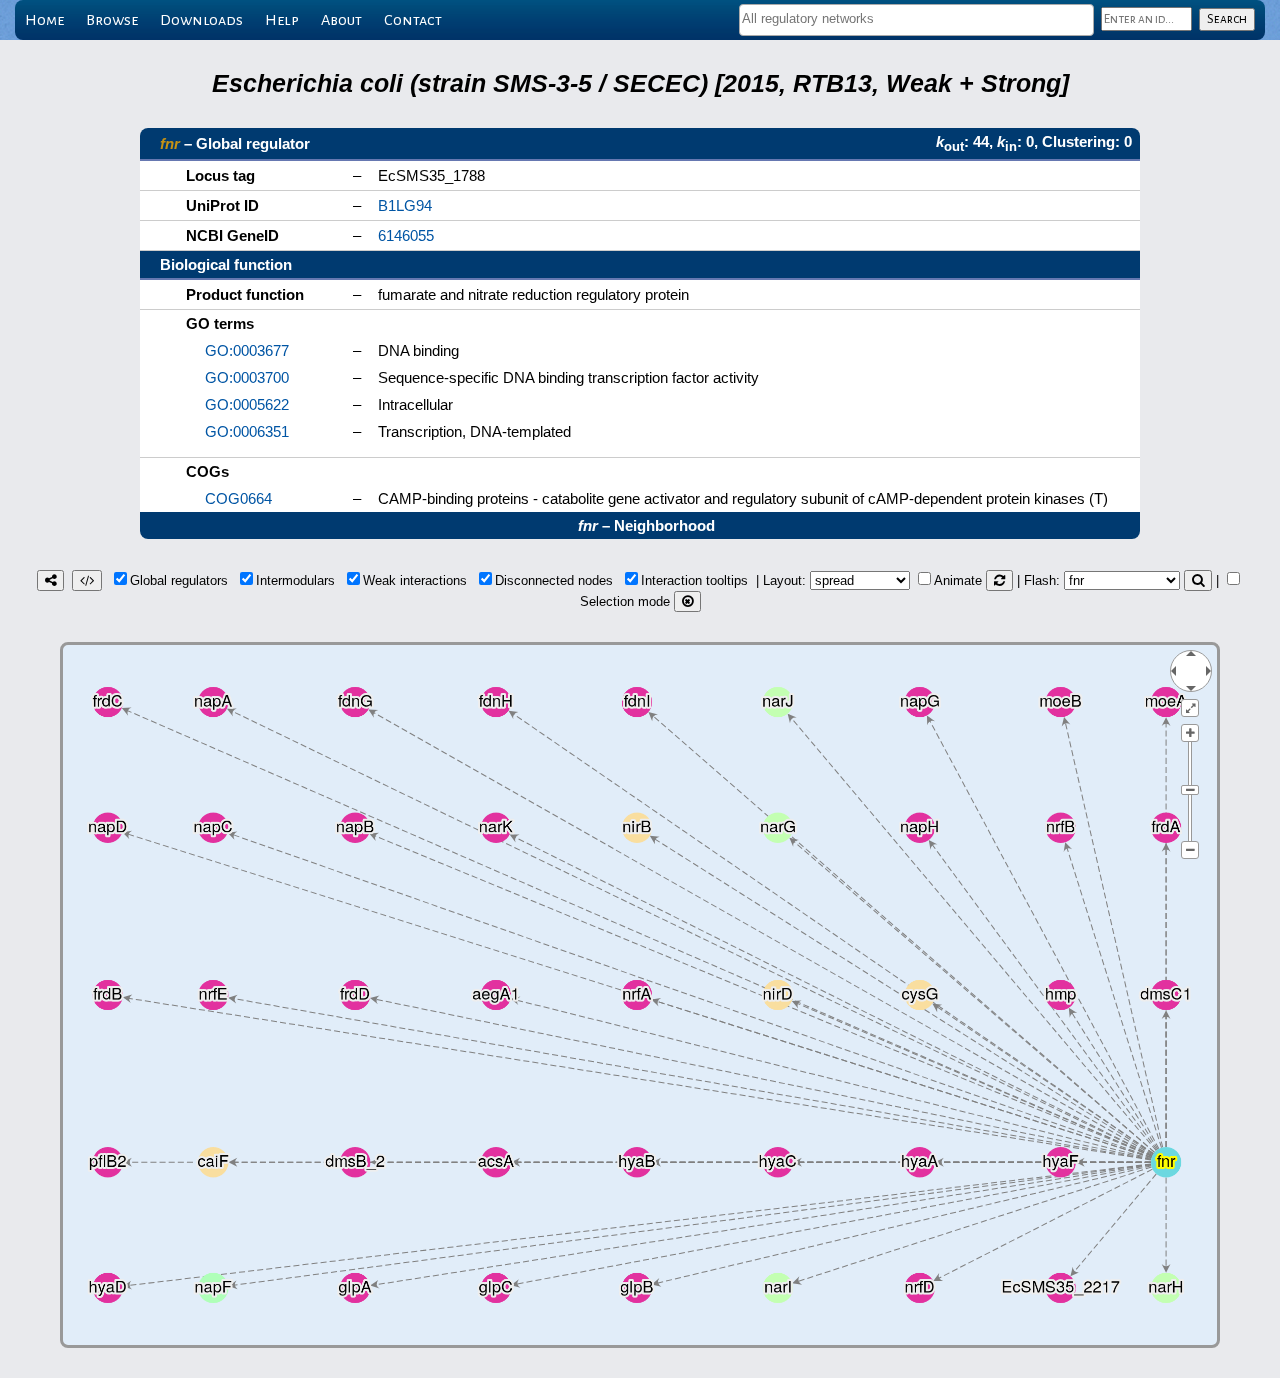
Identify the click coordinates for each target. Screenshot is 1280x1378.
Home (44, 20)
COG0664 (238, 498)
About (341, 20)
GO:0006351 (247, 431)
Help (282, 20)
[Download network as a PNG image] (50, 580)
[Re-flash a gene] (1198, 580)
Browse (112, 20)
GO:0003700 (247, 377)
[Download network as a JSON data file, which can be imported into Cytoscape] (87, 580)
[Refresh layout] (999, 580)
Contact (413, 20)
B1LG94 (405, 205)
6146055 (406, 235)
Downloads (201, 20)
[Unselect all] (687, 601)
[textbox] (916, 18)
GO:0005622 (247, 404)
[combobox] (916, 20)
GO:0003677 (247, 350)
